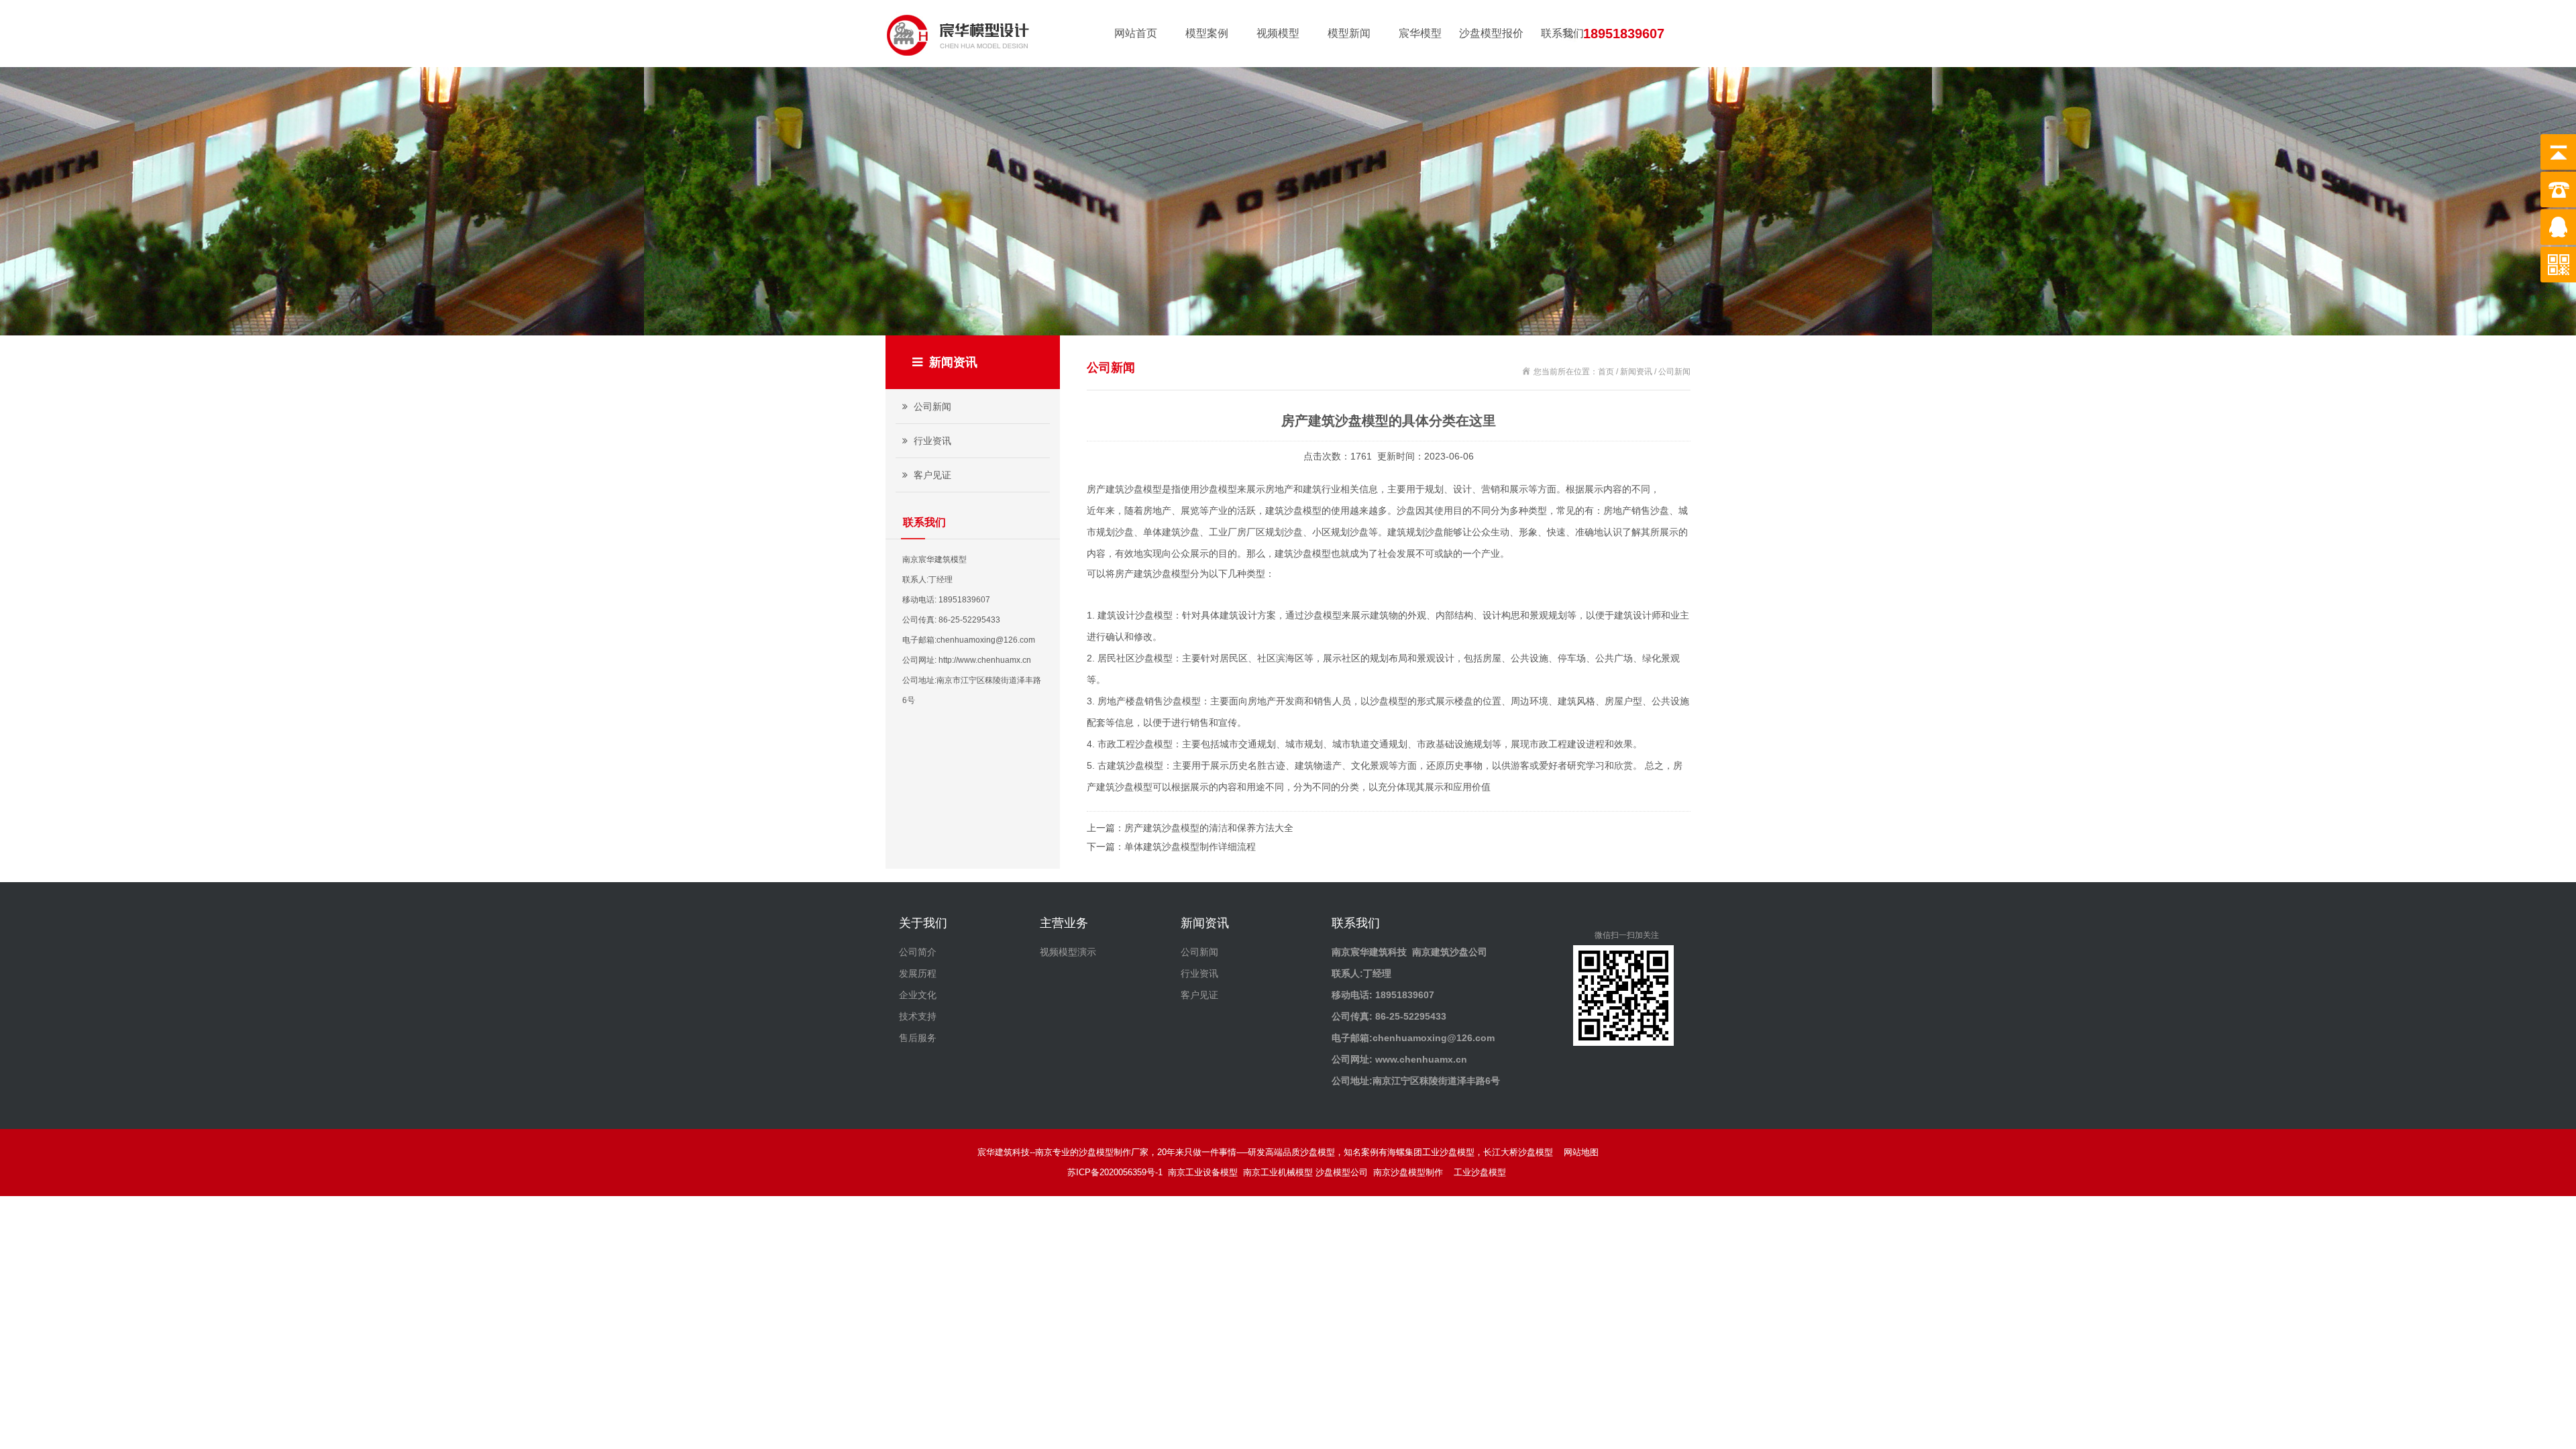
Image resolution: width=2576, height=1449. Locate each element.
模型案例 (1207, 33)
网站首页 (1136, 33)
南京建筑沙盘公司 (1450, 952)
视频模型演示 (1068, 952)
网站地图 (1581, 1152)
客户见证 (931, 475)
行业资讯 (931, 441)
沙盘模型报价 (1491, 33)
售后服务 (918, 1038)
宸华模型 (1420, 33)
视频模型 (1278, 33)
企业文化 (918, 995)
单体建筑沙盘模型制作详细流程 (1190, 847)
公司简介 (918, 952)
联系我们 (1562, 33)
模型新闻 (1349, 33)
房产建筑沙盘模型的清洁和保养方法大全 (1209, 828)
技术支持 (918, 1016)
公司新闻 (931, 407)
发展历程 (918, 973)
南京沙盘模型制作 (1411, 1172)
